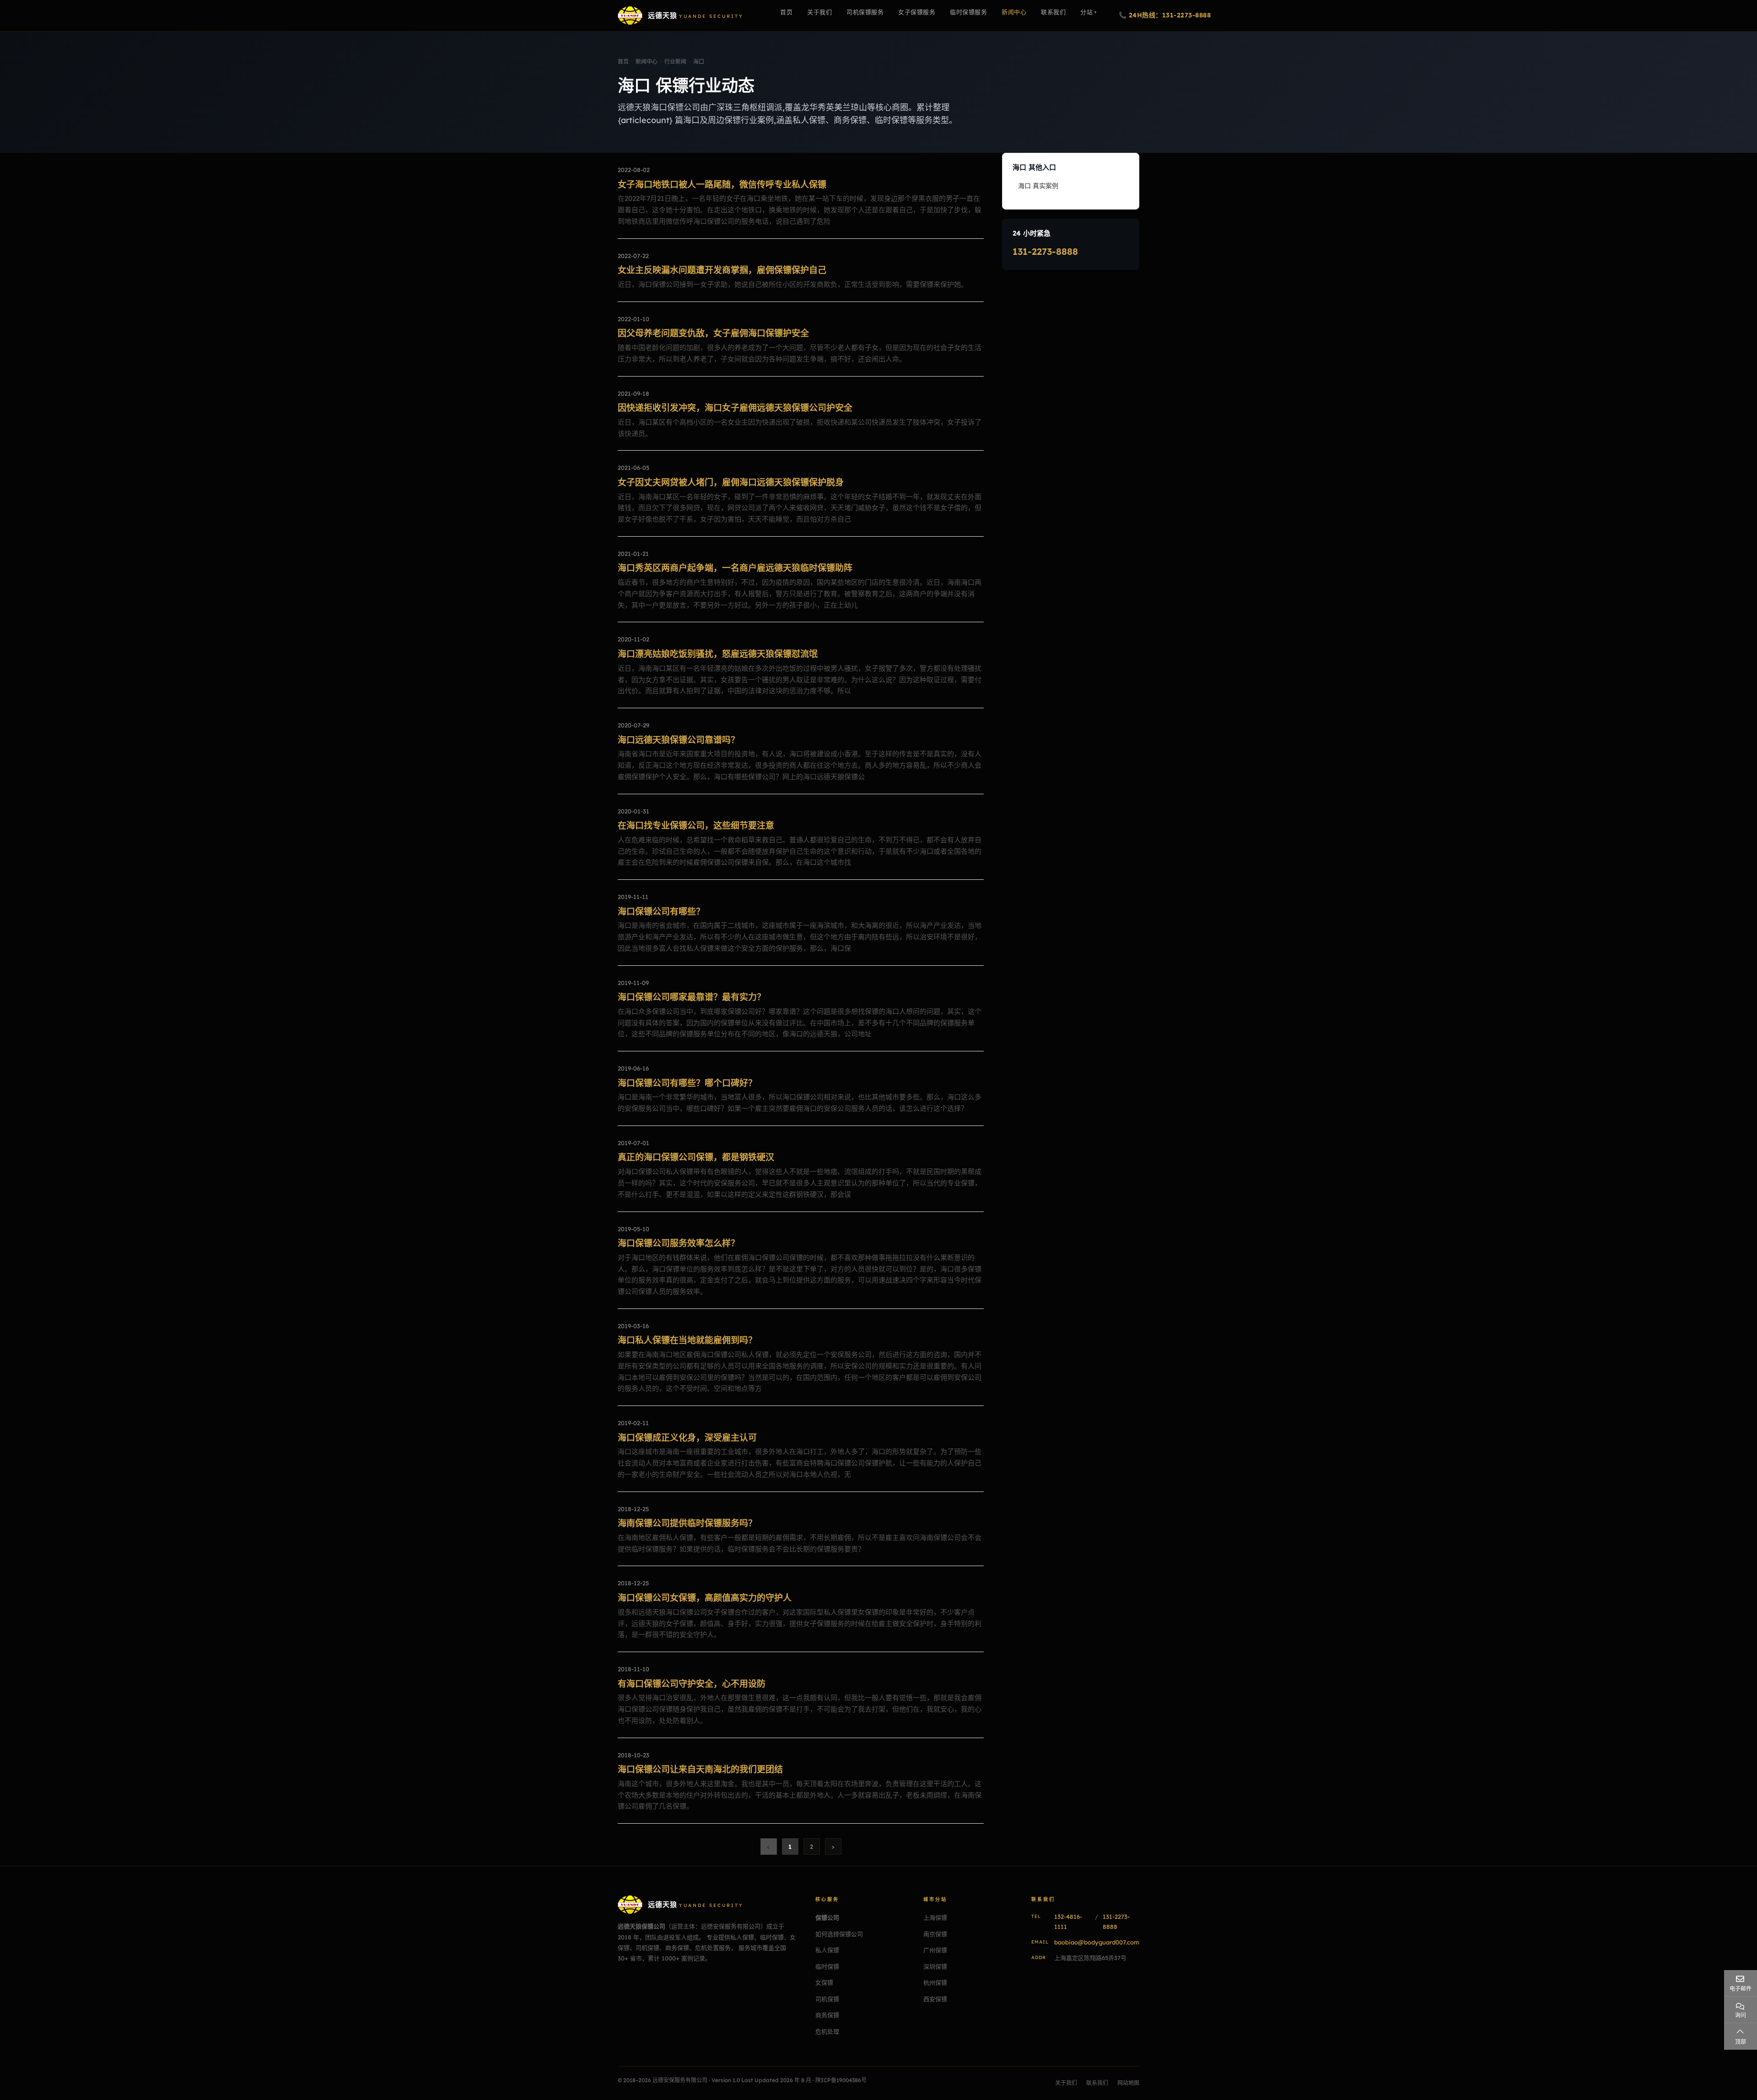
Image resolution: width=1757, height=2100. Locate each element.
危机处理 (827, 2031)
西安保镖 (935, 1999)
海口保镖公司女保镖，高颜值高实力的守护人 (705, 1598)
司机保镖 (827, 1999)
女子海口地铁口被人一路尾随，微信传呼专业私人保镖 (722, 184)
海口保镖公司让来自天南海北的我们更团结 (700, 1769)
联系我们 (1097, 2083)
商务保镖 (827, 2015)
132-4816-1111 (1068, 1922)
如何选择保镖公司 (839, 1934)
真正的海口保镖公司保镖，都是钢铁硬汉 (696, 1157)
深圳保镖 (935, 1966)
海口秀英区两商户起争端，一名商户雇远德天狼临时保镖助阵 (735, 568)
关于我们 (1066, 2083)
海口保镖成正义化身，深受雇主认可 (687, 1438)
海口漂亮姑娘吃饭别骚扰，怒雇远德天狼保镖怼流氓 (718, 654)
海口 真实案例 (1038, 186)
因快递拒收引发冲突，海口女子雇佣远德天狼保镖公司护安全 (735, 408)
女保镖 (824, 1982)
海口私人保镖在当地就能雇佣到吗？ (687, 1340)
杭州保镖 (935, 1982)
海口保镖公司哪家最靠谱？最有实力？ (692, 997)
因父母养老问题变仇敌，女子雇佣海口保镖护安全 (713, 333)
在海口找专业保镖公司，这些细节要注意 (696, 825)
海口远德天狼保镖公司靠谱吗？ (679, 740)
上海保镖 (935, 1917)
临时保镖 (827, 1966)
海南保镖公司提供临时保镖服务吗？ (687, 1523)
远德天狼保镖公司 (641, 1926)
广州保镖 (935, 1950)
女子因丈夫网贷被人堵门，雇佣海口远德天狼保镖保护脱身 (731, 482)
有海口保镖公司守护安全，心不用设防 (692, 1684)
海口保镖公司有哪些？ (661, 911)
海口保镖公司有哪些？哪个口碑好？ (687, 1083)
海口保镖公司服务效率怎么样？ (679, 1243)
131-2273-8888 (1045, 251)
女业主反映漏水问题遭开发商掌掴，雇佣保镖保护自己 (722, 270)
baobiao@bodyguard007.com (1097, 1942)
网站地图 (1128, 2083)
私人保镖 (827, 1950)
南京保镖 (935, 1934)
